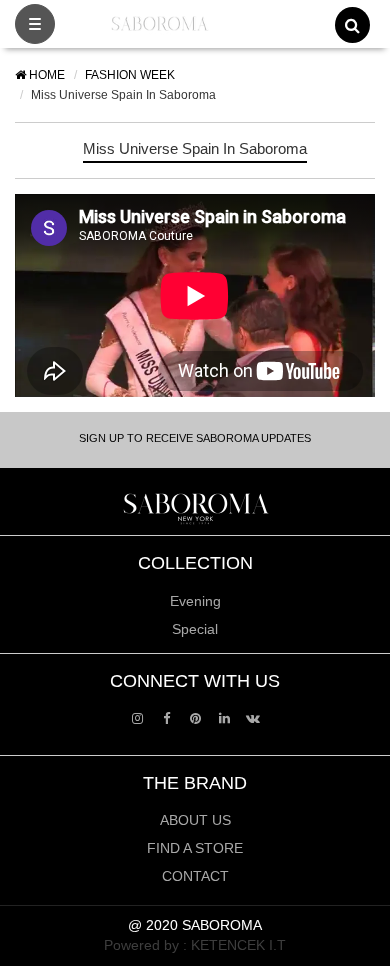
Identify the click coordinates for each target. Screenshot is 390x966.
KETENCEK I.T (238, 945)
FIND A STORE (195, 848)
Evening (195, 601)
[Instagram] (137, 717)
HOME (45, 75)
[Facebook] (166, 717)
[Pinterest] (195, 717)
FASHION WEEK (130, 75)
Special (195, 629)
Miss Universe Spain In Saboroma (195, 148)
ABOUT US (195, 820)
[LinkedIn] (224, 717)
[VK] (253, 717)
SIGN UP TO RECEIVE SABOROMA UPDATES (195, 438)
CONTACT (195, 876)
